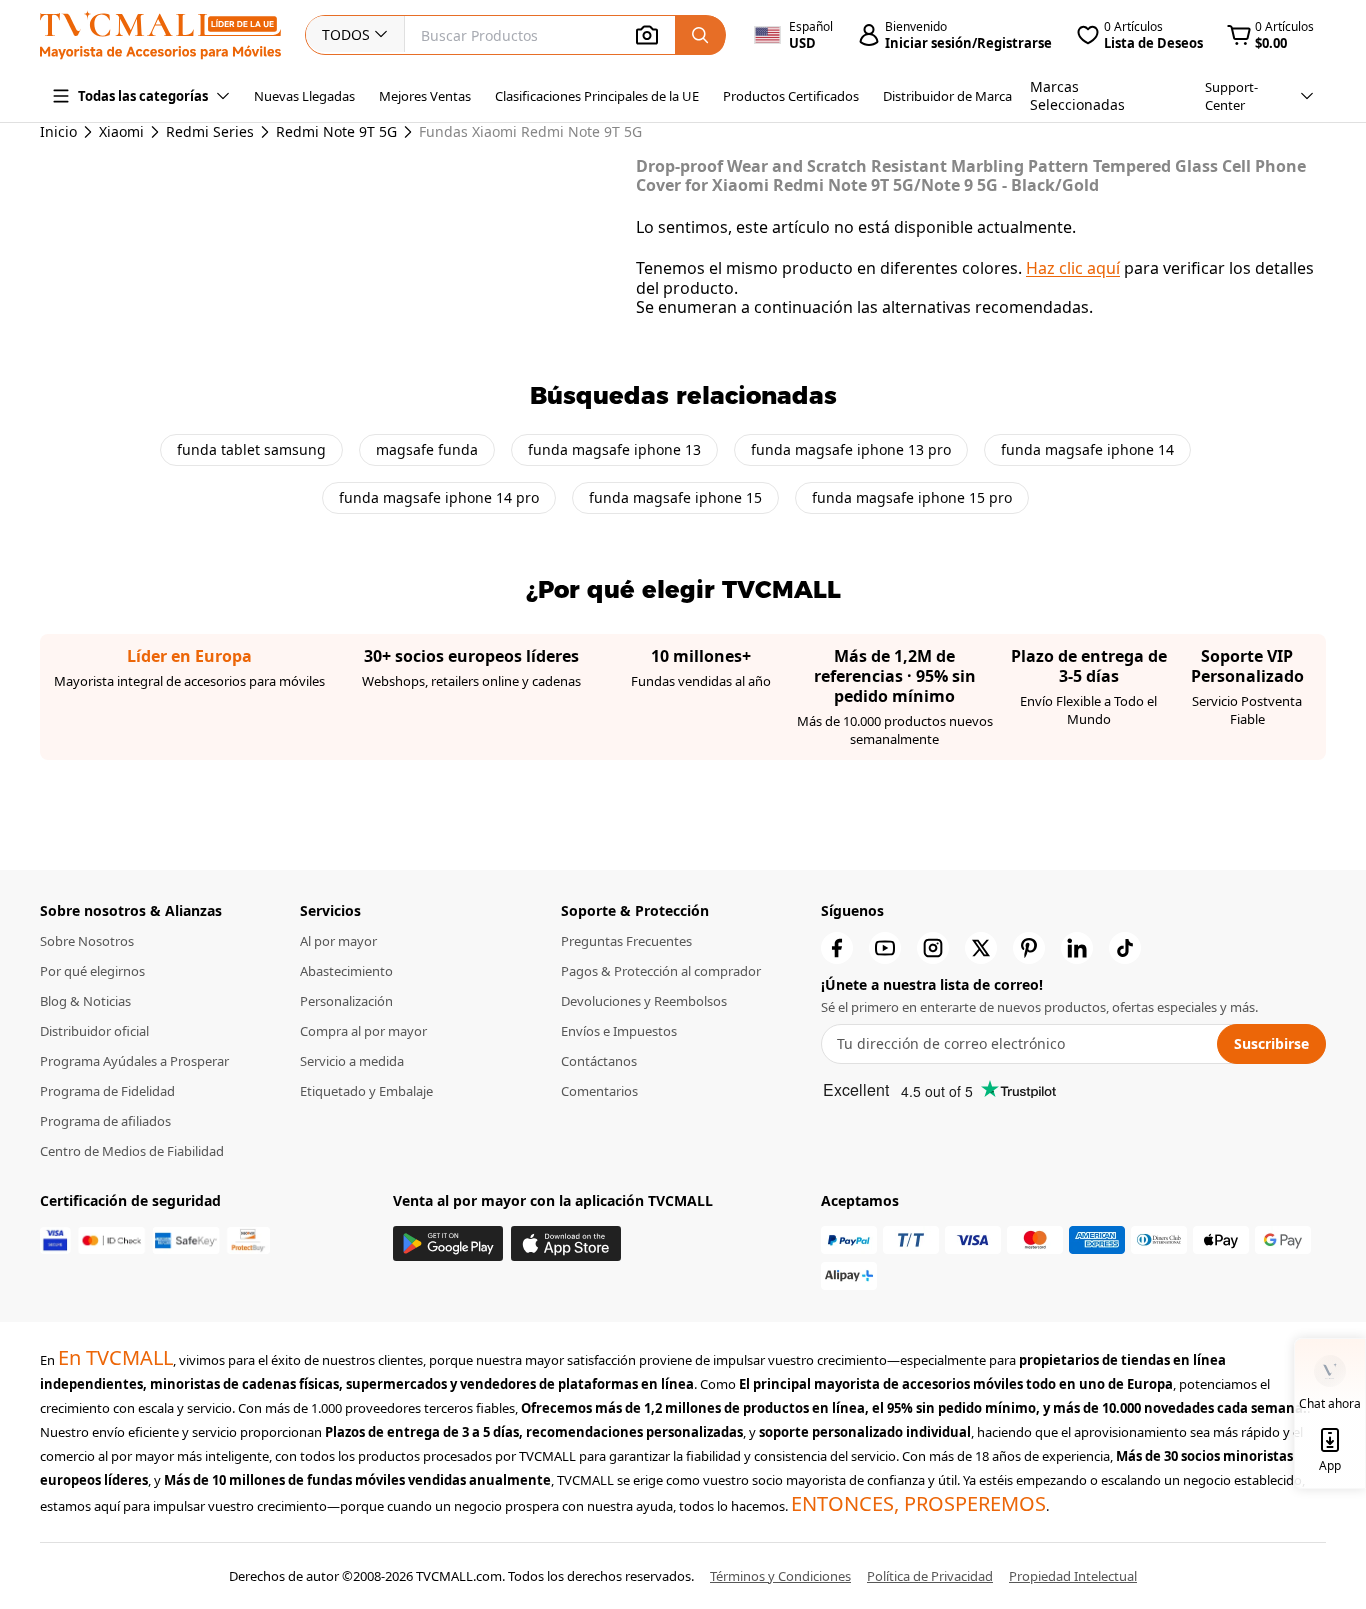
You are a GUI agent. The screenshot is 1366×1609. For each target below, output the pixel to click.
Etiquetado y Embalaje (366, 1091)
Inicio (58, 131)
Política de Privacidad (930, 1576)
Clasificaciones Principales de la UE (597, 96)
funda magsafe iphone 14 (1087, 449)
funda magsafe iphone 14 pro (439, 497)
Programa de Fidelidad (107, 1091)
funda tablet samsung (251, 449)
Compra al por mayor (363, 1031)
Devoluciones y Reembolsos (644, 1001)
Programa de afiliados (105, 1121)
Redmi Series (210, 132)
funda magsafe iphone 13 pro (851, 449)
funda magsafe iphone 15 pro (912, 497)
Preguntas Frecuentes (626, 941)
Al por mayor (338, 941)
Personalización (346, 1001)
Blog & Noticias (85, 1001)
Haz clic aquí (1073, 268)
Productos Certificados (791, 96)
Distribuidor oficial (94, 1031)
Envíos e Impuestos (619, 1031)
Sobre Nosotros (87, 941)
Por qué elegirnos (92, 971)
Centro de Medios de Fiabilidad (132, 1151)
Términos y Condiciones (780, 1576)
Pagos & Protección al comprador (661, 971)
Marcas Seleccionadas (1077, 95)
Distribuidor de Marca (947, 96)
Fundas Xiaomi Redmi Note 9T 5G (511, 132)
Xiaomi (121, 132)
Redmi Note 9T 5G (336, 132)
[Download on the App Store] (566, 1243)
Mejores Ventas (425, 96)
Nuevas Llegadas (304, 96)
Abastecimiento (346, 971)
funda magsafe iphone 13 (614, 449)
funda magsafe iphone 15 (675, 497)
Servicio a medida (352, 1061)
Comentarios (599, 1091)
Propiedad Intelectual (1073, 1576)
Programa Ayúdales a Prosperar (134, 1061)
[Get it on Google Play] (448, 1243)
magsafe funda (427, 449)
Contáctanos (599, 1061)
